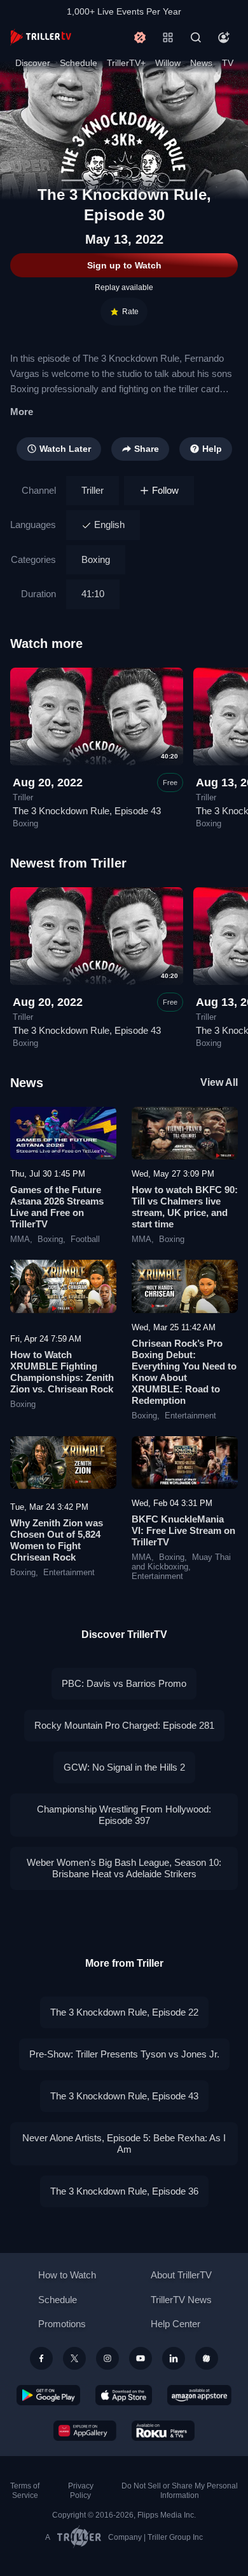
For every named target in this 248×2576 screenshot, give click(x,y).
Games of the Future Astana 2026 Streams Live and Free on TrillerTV (57, 1207)
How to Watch (67, 2275)
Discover (33, 63)
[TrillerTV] (41, 37)
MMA (20, 1239)
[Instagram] (107, 2358)
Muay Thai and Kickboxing (181, 1562)
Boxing (96, 559)
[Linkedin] (174, 2358)
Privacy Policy (81, 2491)
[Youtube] (141, 2358)
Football (85, 1239)
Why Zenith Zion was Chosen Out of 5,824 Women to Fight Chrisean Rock (57, 1540)
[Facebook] (41, 2358)
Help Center (176, 2324)
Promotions (62, 2324)
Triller (93, 490)
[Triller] (207, 2358)
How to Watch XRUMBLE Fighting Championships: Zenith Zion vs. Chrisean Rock (62, 1372)
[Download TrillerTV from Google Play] (48, 2395)
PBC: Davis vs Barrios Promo (124, 1683)
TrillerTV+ (126, 63)
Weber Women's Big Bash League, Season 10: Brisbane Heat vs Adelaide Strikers (124, 1868)
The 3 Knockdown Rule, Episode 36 (124, 2191)
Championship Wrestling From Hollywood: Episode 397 (124, 1815)
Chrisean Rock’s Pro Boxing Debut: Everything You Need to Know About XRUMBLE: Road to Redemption (184, 1372)
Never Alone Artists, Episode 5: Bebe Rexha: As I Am (124, 2143)
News (201, 63)
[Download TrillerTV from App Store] (124, 2395)
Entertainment (190, 1416)
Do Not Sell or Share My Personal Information (180, 2491)
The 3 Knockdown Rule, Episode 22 (124, 2012)
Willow (168, 63)
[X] (74, 2358)
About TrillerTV (181, 2275)
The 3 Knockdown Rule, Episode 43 (87, 811)
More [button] (22, 412)
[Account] (224, 37)
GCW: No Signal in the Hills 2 (124, 1767)
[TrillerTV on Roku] (163, 2431)
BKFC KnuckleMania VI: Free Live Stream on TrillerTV (183, 1530)
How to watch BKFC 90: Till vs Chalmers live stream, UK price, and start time (185, 1207)
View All (219, 1082)
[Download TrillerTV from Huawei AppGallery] (85, 2431)
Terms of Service (25, 2491)
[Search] (196, 37)
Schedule (79, 63)
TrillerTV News (181, 2300)
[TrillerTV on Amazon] (199, 2395)
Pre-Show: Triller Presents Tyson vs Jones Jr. (124, 2054)
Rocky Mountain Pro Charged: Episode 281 (124, 1725)
